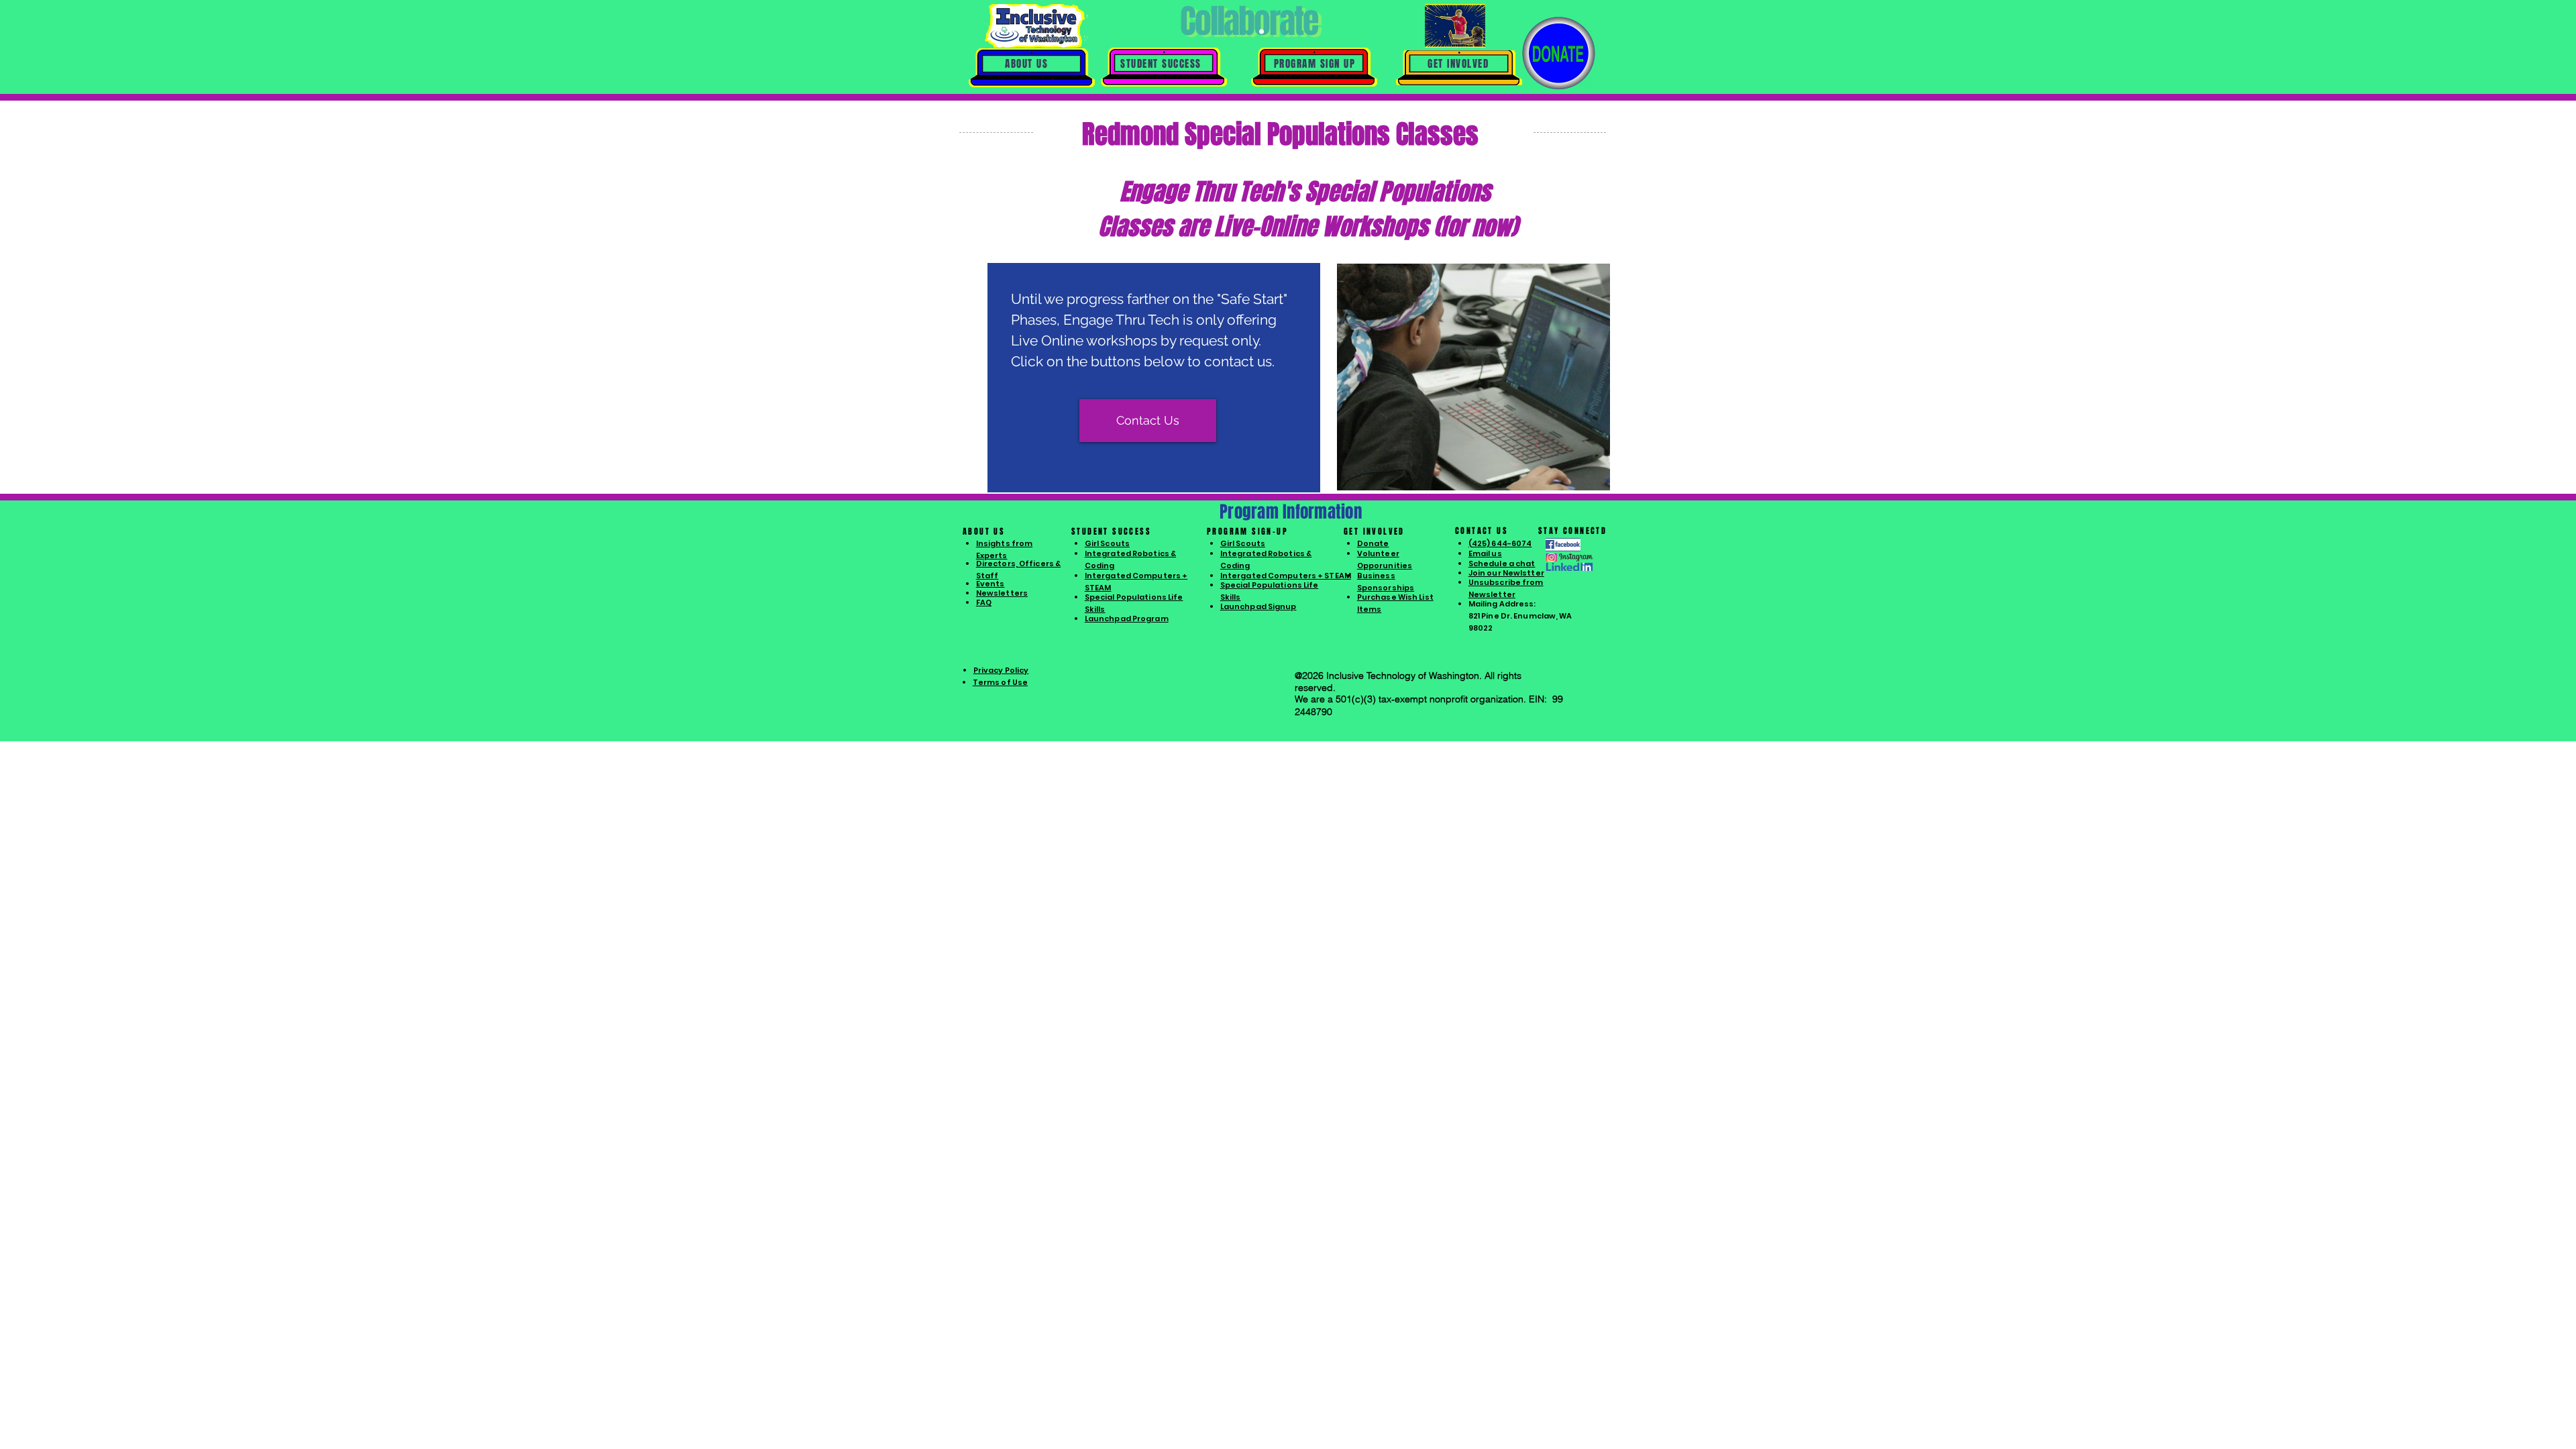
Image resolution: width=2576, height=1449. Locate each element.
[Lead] (1262, 32)
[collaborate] (1252, 32)
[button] (1026, 64)
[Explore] (1243, 32)
